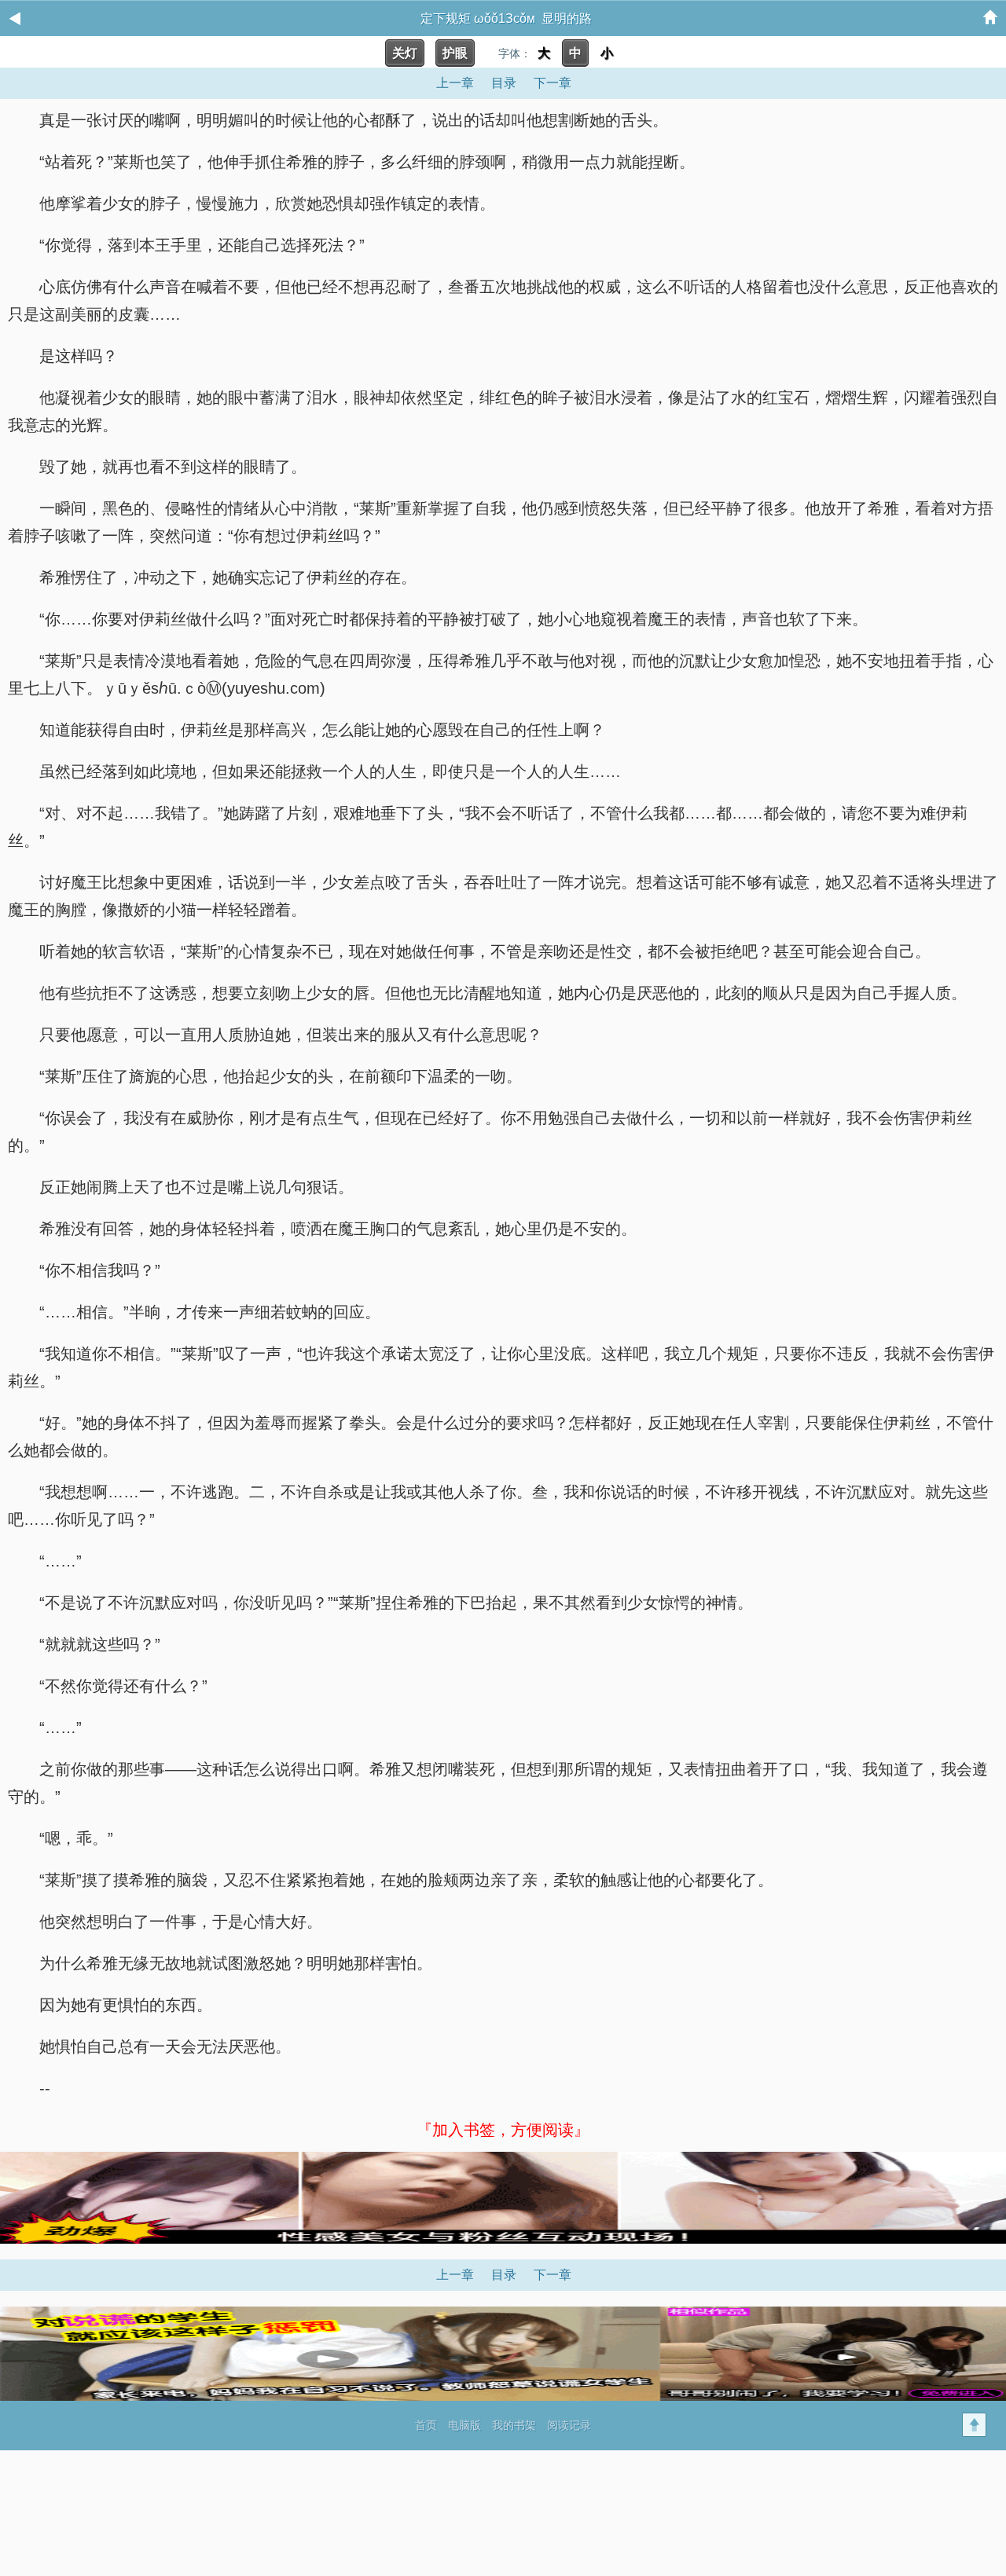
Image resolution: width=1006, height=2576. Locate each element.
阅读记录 (569, 2425)
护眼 (455, 53)
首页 (426, 2425)
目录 (504, 83)
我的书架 (514, 2425)
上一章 (455, 83)
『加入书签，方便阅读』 (503, 2130)
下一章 (553, 83)
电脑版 (464, 2425)
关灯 (405, 53)
